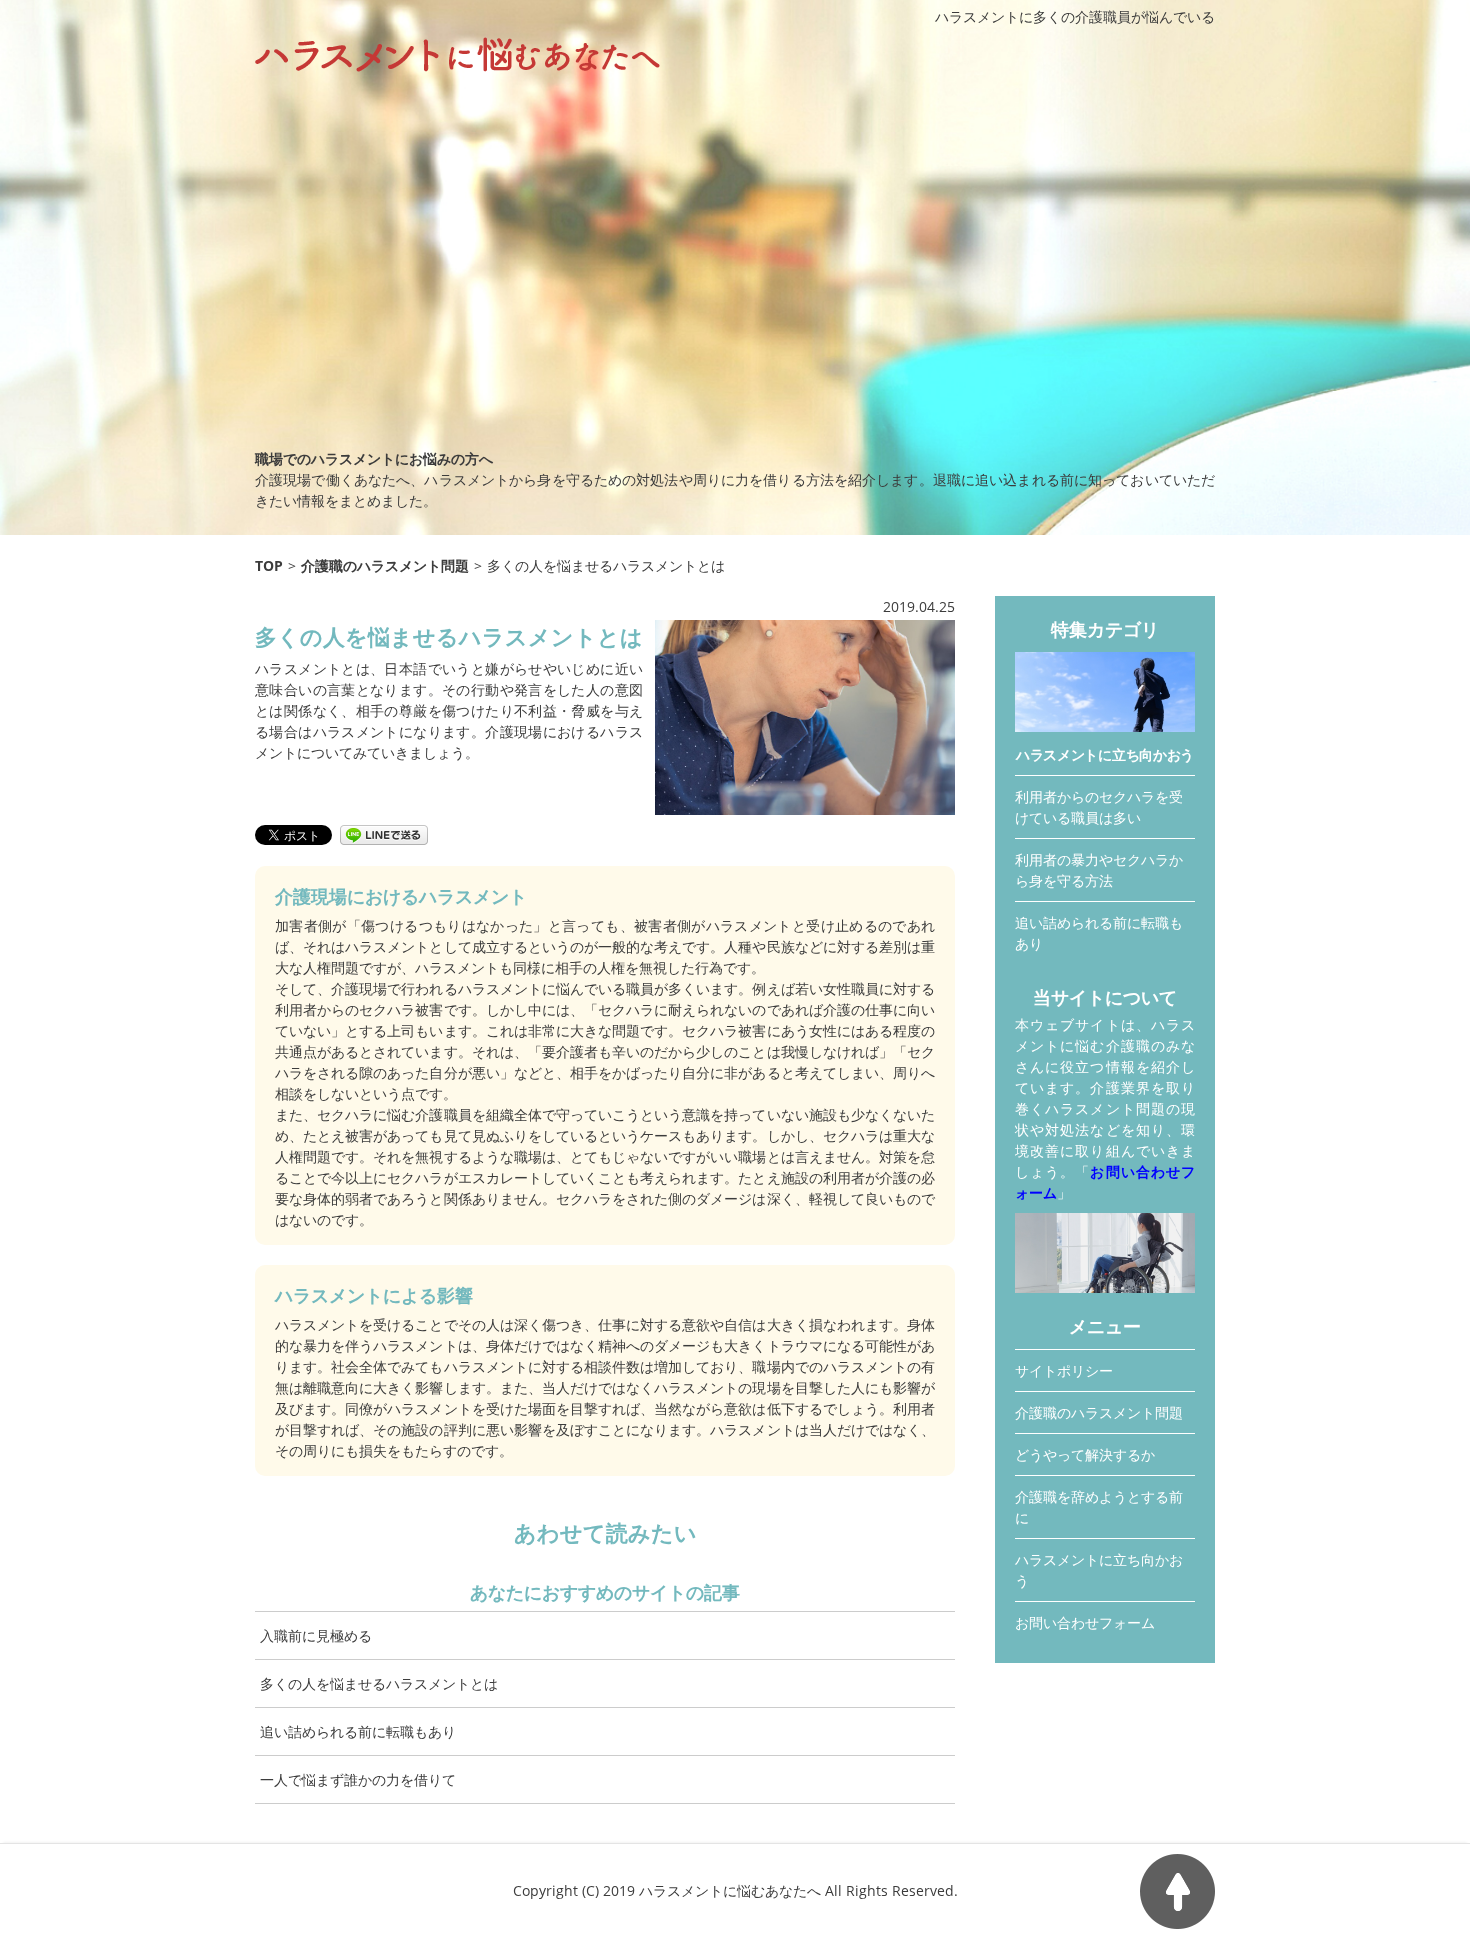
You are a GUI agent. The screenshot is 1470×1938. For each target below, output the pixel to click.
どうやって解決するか (1085, 1454)
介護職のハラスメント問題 (1099, 1412)
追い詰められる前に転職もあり (358, 1731)
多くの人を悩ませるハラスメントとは (379, 1683)
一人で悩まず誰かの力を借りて (358, 1779)
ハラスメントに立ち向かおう (1105, 754)
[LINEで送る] (384, 833)
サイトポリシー (1064, 1370)
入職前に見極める (316, 1635)
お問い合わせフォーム (1085, 1622)
